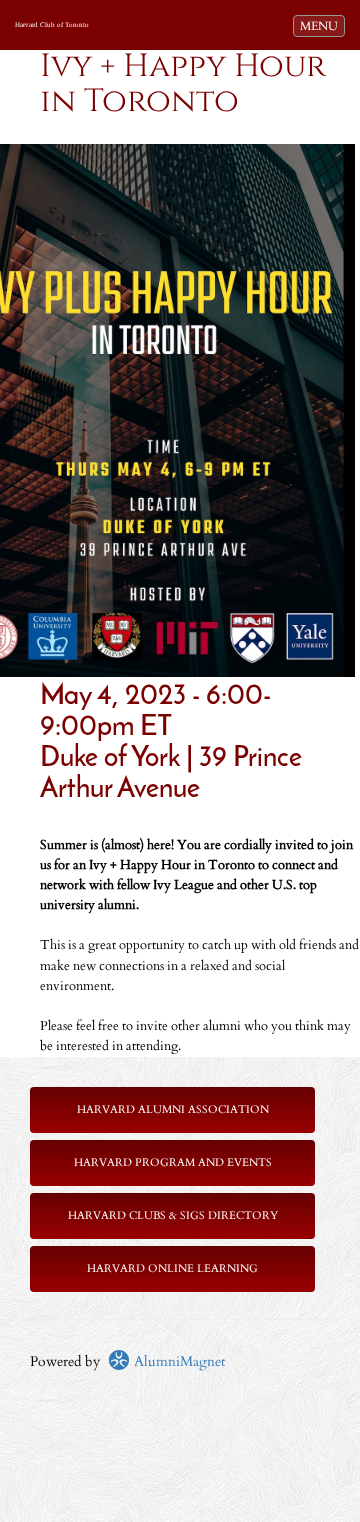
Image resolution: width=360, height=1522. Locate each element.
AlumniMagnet (177, 1361)
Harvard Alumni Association (173, 1109)
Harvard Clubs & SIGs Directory (173, 1215)
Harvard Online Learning (172, 1268)
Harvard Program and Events (173, 1162)
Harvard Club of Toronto (52, 25)
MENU (322, 25)
